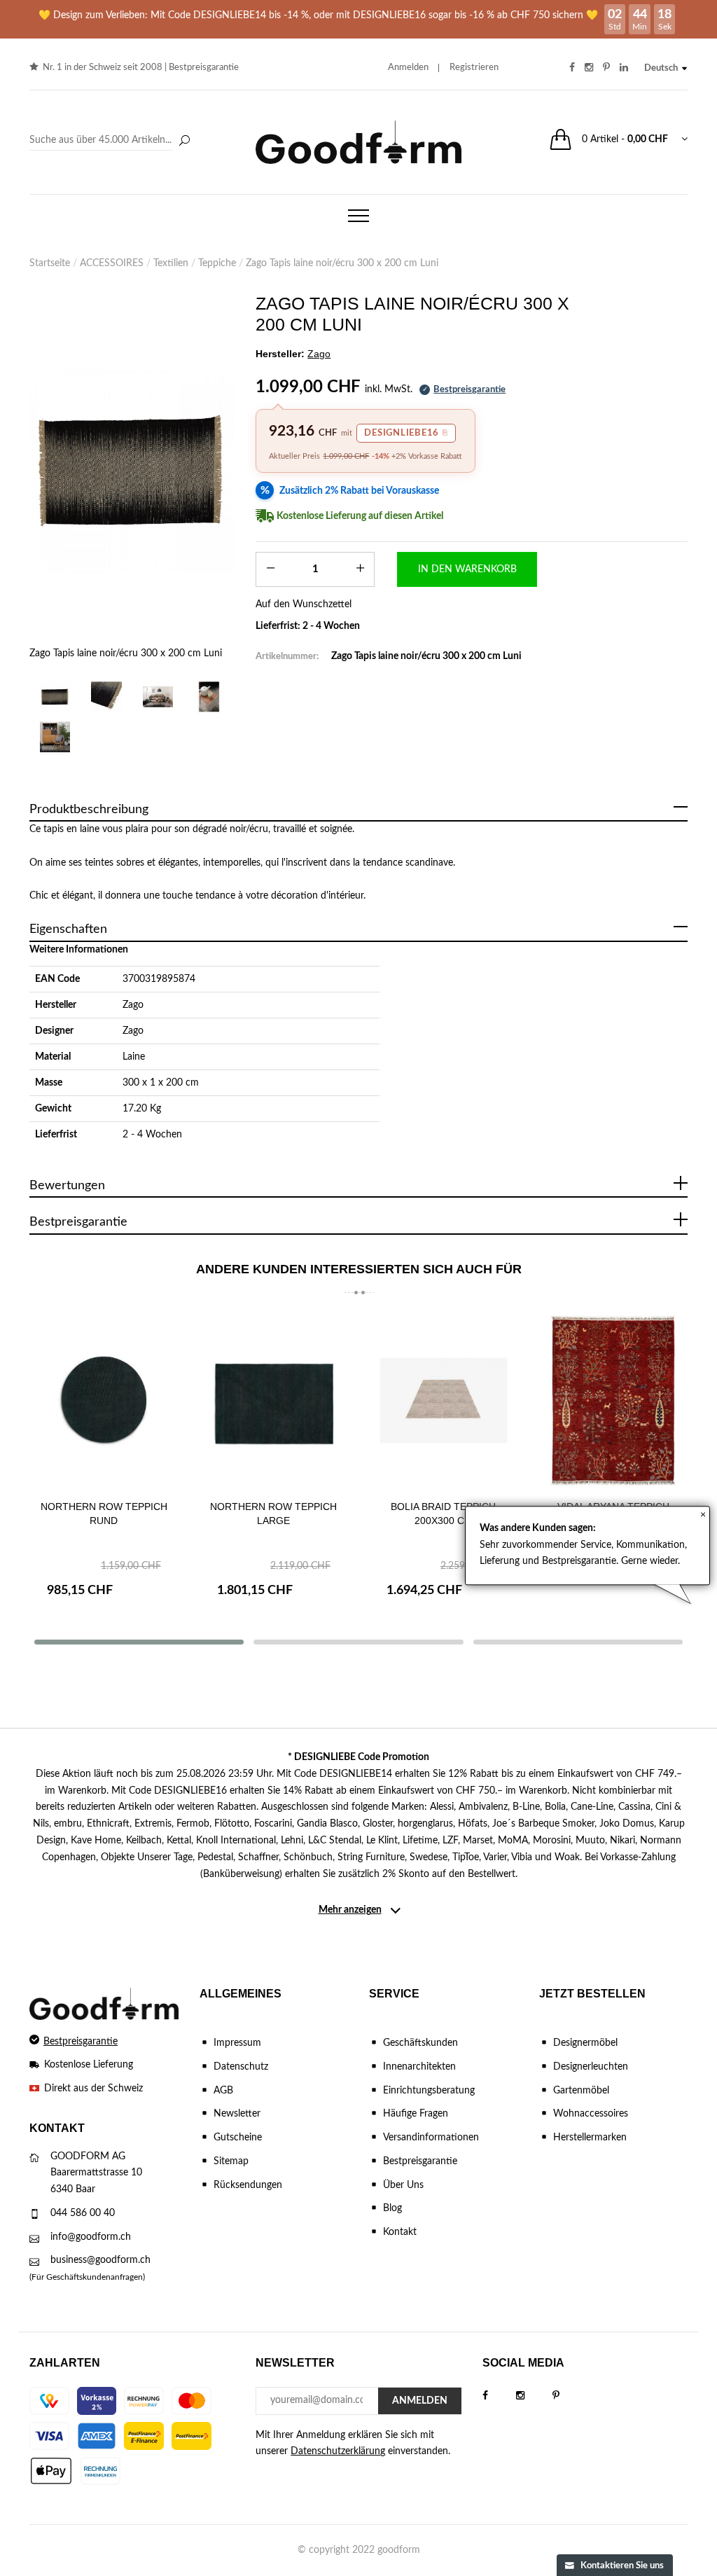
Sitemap (231, 2161)
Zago (133, 1005)
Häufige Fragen (416, 2114)
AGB (223, 2091)
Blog (392, 2208)
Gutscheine (238, 2138)
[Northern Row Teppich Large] (274, 1400)
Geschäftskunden (420, 2043)
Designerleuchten (591, 2067)
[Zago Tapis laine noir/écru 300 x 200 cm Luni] (132, 470)
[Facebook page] (499, 2396)
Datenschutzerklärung (338, 2451)
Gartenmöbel (581, 2091)
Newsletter (237, 2114)
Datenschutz (241, 2067)
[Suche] (184, 141)
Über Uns (403, 2185)
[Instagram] (534, 2396)
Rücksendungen (248, 2185)
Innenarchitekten (419, 2067)
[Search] (112, 141)
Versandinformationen (431, 2138)
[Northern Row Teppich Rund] (104, 1400)
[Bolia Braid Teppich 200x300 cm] (444, 1400)
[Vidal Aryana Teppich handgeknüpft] (614, 1400)
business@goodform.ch (100, 2260)
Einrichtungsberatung (429, 2091)
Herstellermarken (590, 2138)
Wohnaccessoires (591, 2114)
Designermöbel (585, 2043)
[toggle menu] (358, 216)
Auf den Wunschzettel (304, 604)
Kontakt (400, 2232)
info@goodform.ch (91, 2237)
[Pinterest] (570, 2396)
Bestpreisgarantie (204, 68)
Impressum (237, 2043)
